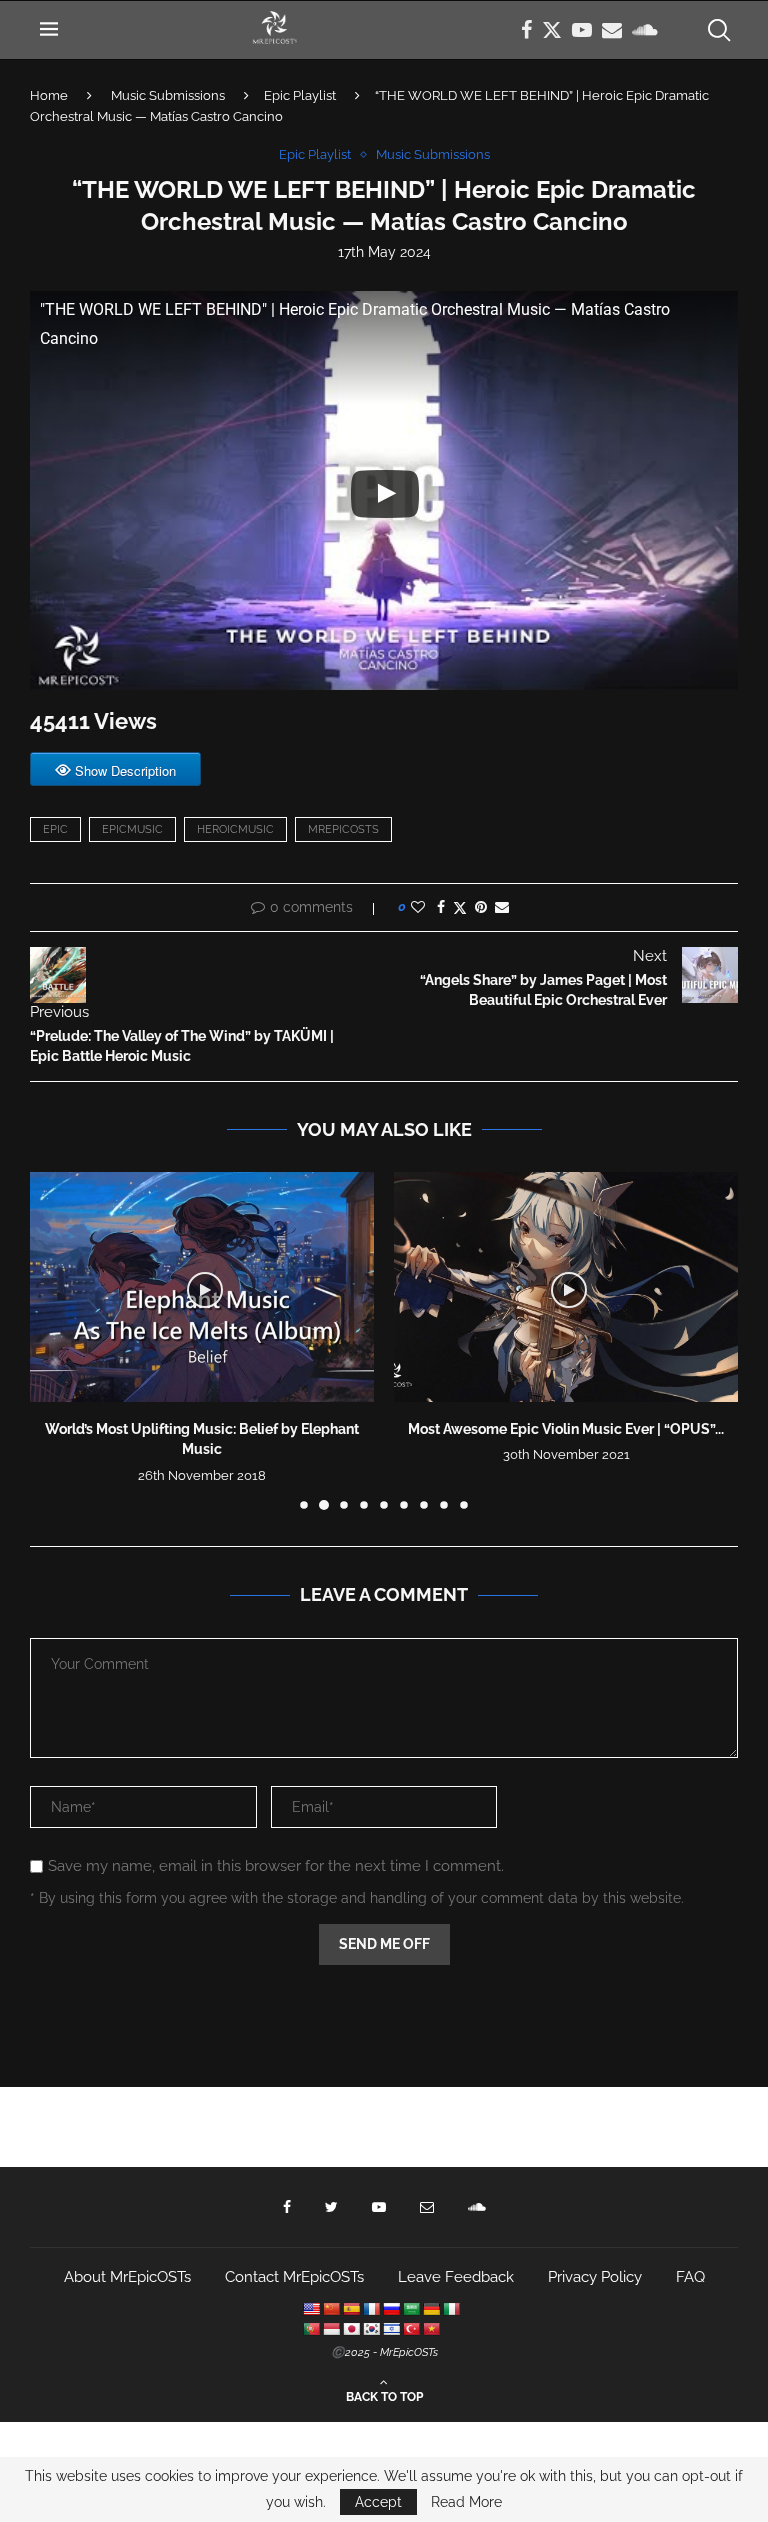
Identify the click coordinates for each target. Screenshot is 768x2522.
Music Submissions (168, 95)
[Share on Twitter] (460, 907)
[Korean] (371, 2329)
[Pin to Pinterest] (481, 907)
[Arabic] (411, 2309)
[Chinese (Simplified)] (331, 2309)
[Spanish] (351, 2309)
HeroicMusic (235, 829)
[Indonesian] (331, 2329)
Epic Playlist (300, 95)
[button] (57, 1340)
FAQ (690, 2277)
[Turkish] (411, 2329)
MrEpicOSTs (343, 829)
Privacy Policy (595, 2277)
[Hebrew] (391, 2329)
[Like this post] (418, 907)
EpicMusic (132, 829)
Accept (378, 2502)
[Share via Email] (502, 907)
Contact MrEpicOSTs (294, 2277)
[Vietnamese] (431, 2329)
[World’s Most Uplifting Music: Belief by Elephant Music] (202, 1286)
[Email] (612, 30)
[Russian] (391, 2309)
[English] (311, 2309)
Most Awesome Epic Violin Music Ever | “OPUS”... (566, 1429)
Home (49, 95)
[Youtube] (582, 30)
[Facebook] (526, 30)
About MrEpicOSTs (127, 2277)
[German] (431, 2309)
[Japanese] (351, 2329)
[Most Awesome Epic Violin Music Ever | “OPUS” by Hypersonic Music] (566, 1286)
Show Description (125, 770)
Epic (55, 829)
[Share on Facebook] (441, 907)
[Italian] (451, 2309)
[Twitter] (552, 30)
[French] (371, 2309)
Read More (466, 2502)
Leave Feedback (456, 2277)
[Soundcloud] (645, 30)
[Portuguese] (311, 2329)
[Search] (718, 30)
